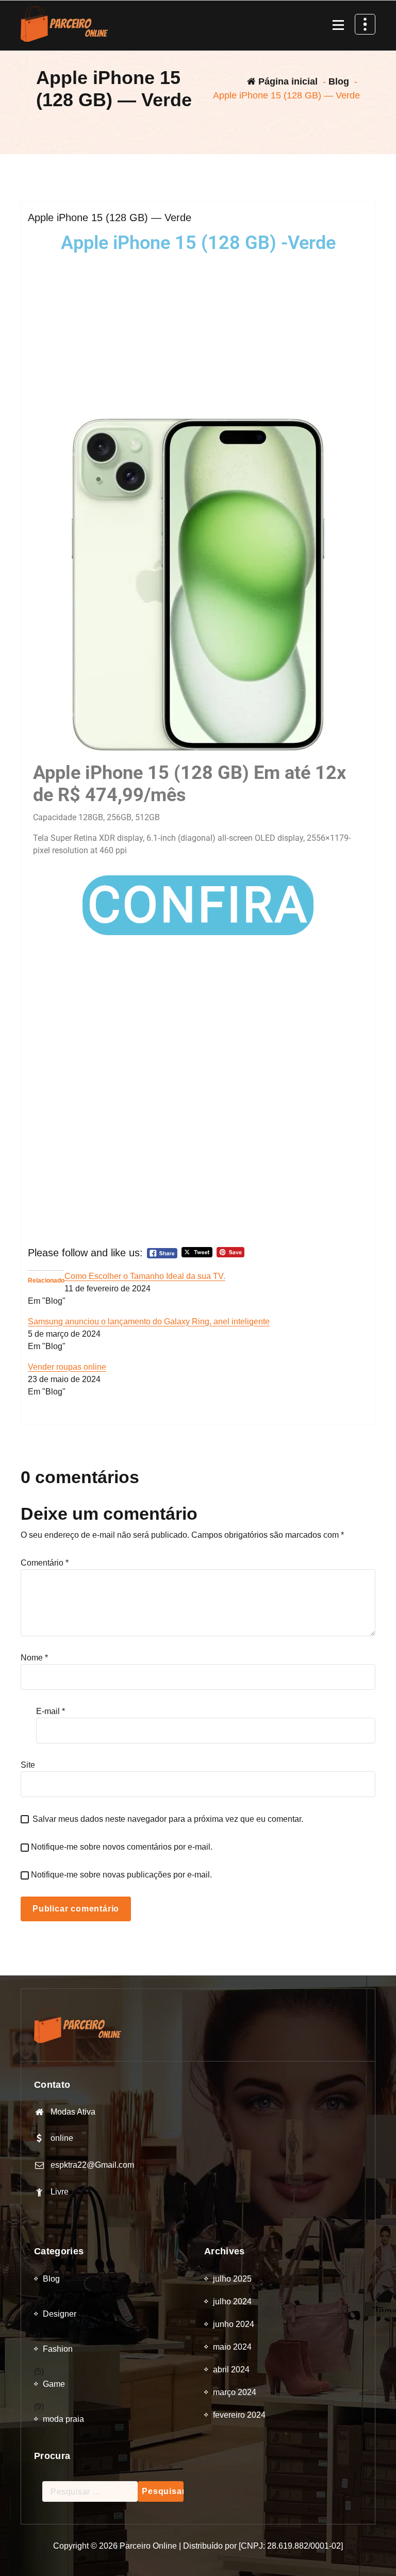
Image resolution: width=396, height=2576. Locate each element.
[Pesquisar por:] (90, 2491)
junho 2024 (234, 2324)
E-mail (51, 1711)
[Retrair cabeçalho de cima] (365, 24)
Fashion (58, 2349)
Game (54, 2384)
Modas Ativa (73, 2112)
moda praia (63, 2419)
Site (28, 1765)
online (62, 2138)
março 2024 (235, 2392)
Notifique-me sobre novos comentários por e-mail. (122, 1847)
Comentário (45, 1563)
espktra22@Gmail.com (92, 2165)
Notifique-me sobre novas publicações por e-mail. (121, 1875)
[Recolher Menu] (338, 26)
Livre (60, 2192)
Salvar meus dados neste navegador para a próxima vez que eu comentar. (168, 1819)
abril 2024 (231, 2370)
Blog (339, 81)
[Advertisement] (198, 335)
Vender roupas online (67, 1367)
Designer (60, 2314)
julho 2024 (232, 2301)
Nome (34, 1658)
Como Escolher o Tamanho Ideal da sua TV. (145, 1276)
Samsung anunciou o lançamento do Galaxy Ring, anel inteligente (149, 1322)
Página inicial (287, 81)
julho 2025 (232, 2279)
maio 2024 (232, 2347)
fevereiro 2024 (239, 2415)
